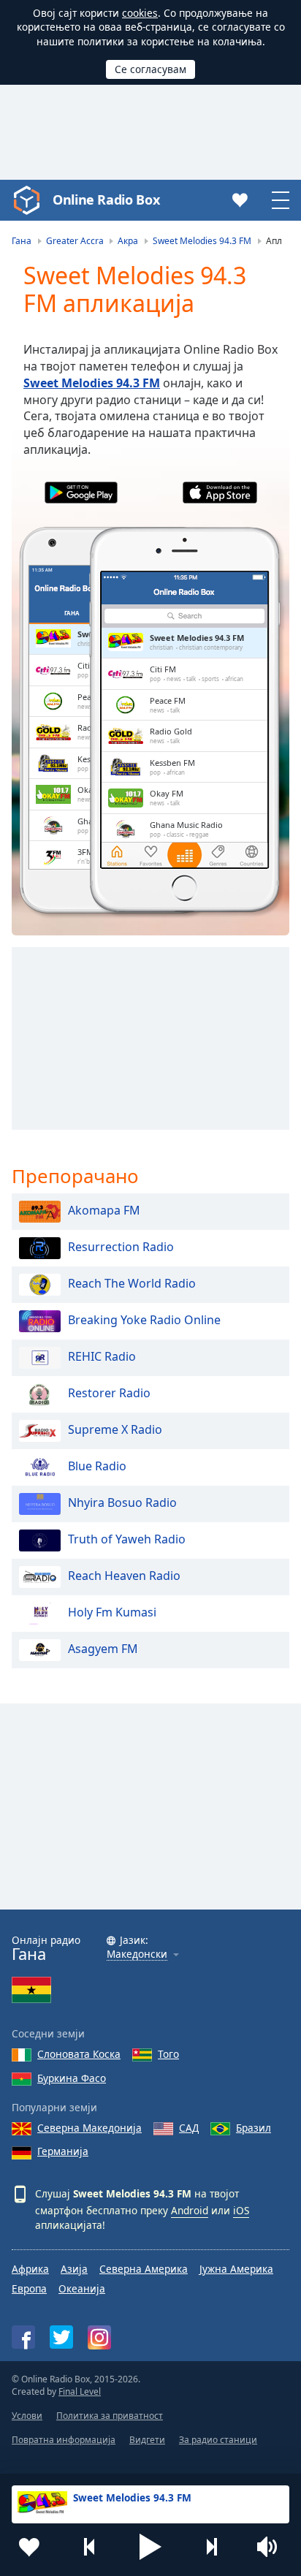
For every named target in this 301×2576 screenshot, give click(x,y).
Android (190, 2210)
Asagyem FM (103, 1649)
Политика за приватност (110, 2416)
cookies (140, 13)
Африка (30, 2269)
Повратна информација (64, 2440)
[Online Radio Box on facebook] (23, 2337)
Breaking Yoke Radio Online (144, 1320)
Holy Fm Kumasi (112, 1612)
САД (189, 2128)
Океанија (82, 2288)
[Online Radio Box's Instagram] (99, 2337)
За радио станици (218, 2440)
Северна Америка (144, 2269)
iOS (241, 2210)
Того (168, 2054)
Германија (63, 2151)
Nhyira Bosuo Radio (122, 1502)
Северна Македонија (89, 2128)
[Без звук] (272, 2547)
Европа (29, 2288)
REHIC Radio (102, 1356)
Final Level (80, 2391)
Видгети (147, 2440)
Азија (74, 2269)
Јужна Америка (236, 2269)
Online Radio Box (106, 200)
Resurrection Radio (121, 1247)
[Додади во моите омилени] (29, 2547)
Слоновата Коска (79, 2054)
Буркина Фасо (72, 2078)
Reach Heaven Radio (124, 1576)
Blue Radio (97, 1466)
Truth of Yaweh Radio (127, 1539)
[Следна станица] (211, 2547)
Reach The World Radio (132, 1283)
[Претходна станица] (90, 2547)
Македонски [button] (137, 1954)
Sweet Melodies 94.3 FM (92, 383)
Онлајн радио (46, 1949)
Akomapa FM (104, 1210)
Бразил (254, 2128)
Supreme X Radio (115, 1429)
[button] (150, 2547)
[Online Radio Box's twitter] (61, 2337)
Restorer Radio (109, 1393)
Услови (27, 2416)
